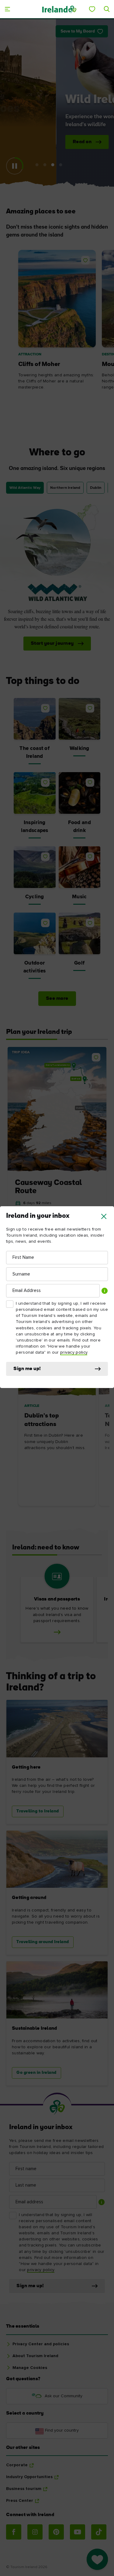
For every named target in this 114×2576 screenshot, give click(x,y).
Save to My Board (78, 31)
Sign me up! (27, 1369)
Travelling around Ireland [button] (43, 1942)
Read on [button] (41, 142)
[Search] (107, 9)
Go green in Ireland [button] (36, 2073)
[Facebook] (14, 2532)
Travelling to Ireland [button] (38, 1811)
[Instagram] (35, 2532)
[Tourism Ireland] (59, 9)
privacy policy (74, 1352)
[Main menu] (7, 9)
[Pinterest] (56, 2532)
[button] (104, 1216)
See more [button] (57, 999)
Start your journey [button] (43, 644)
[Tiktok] (99, 2532)
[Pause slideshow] (15, 166)
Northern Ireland (65, 488)
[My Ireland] (92, 9)
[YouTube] (78, 2532)
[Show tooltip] (105, 1291)
